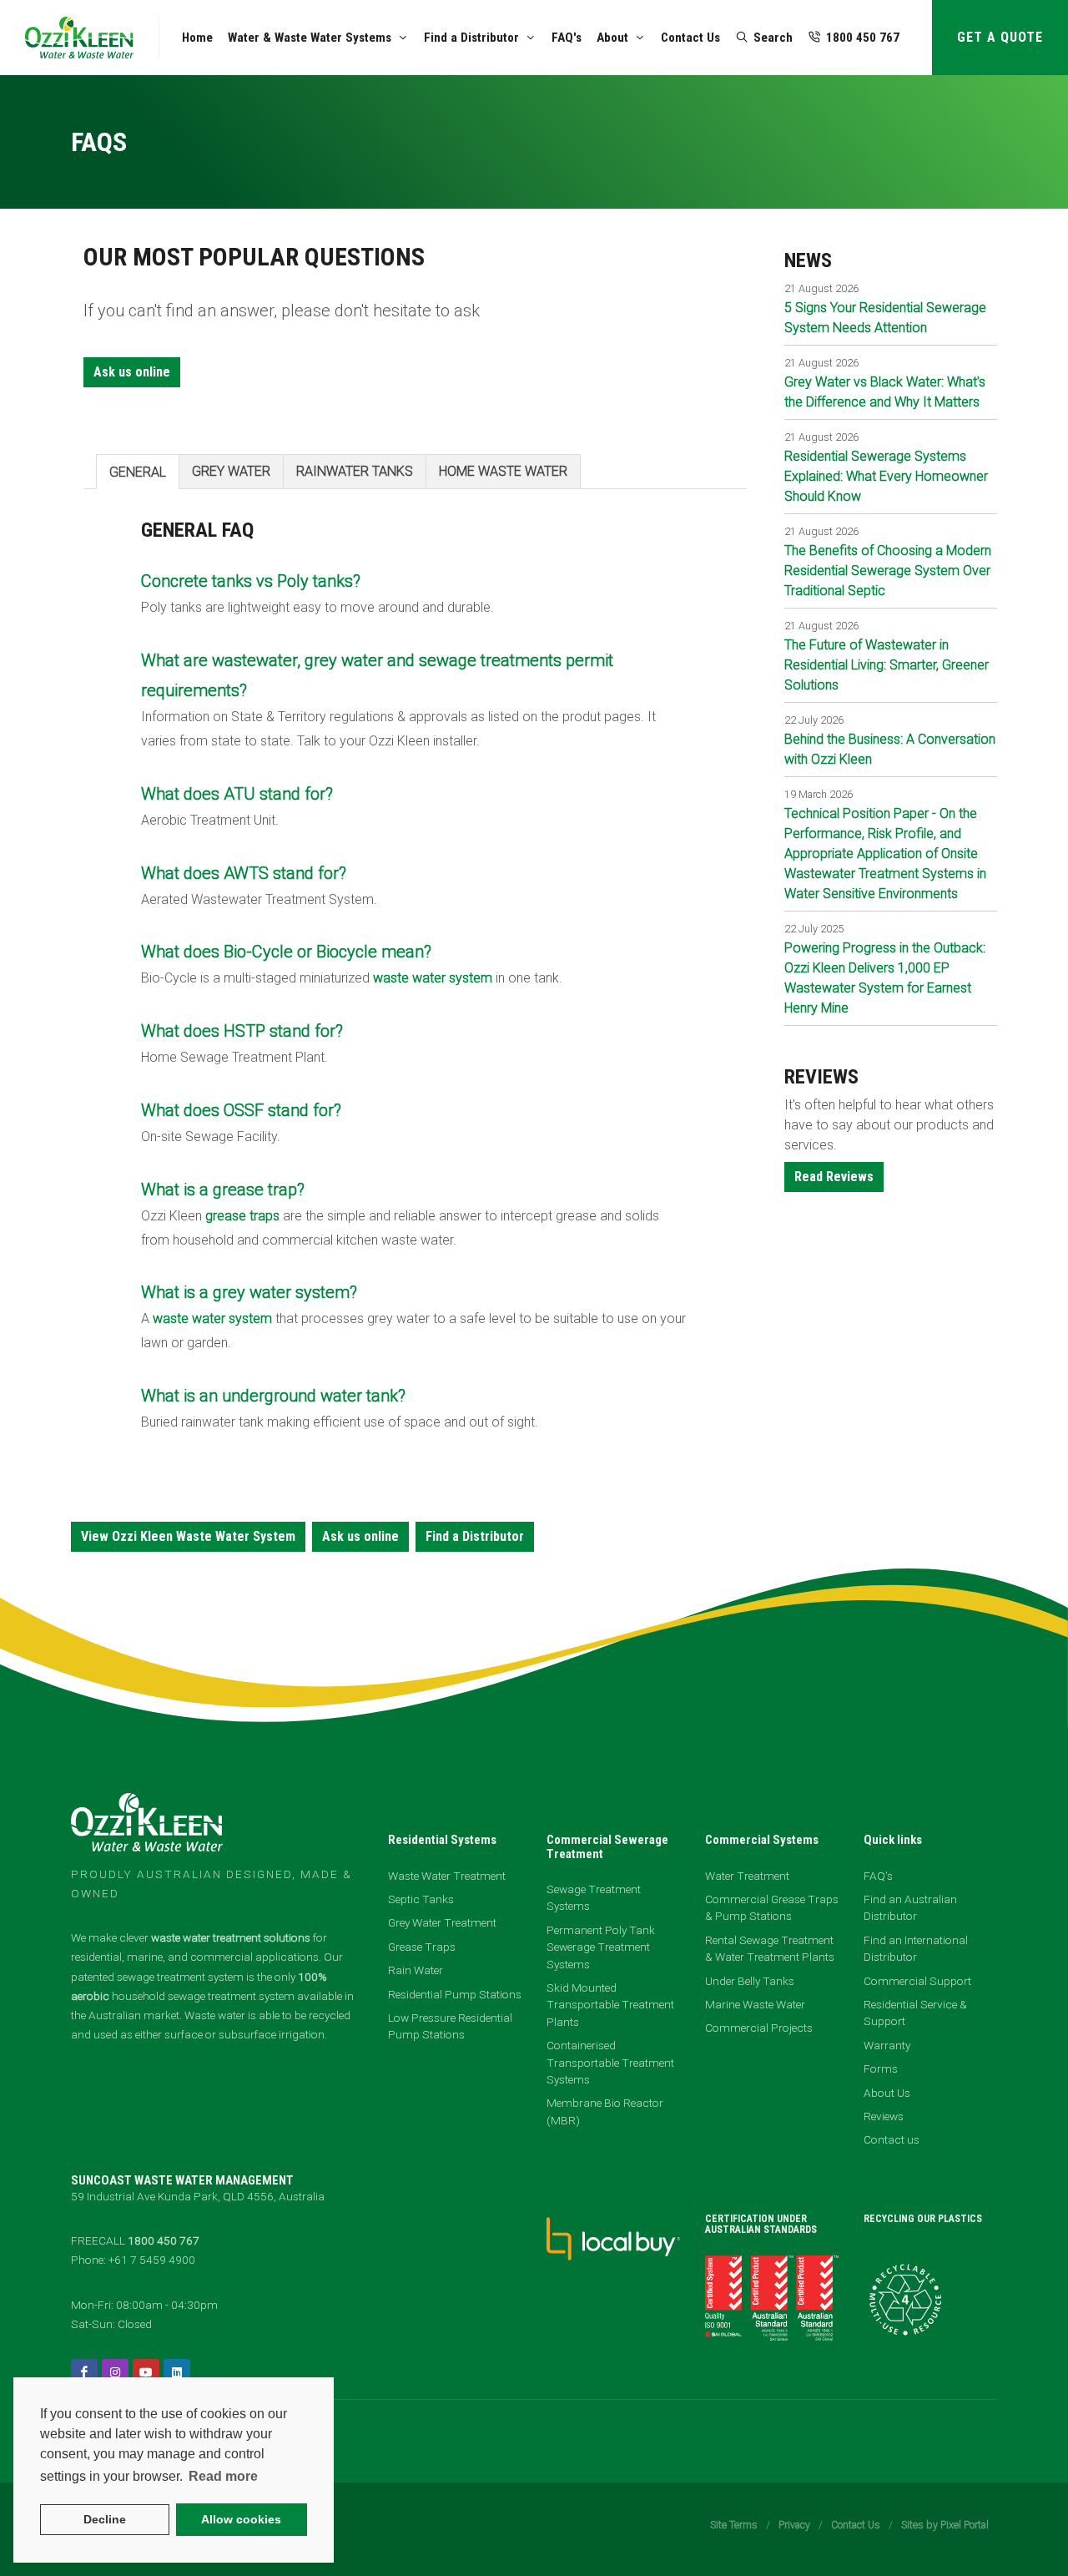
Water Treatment (747, 1876)
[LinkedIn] (177, 2372)
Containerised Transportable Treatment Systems (610, 2062)
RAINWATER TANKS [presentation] (355, 471)
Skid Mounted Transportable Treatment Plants (610, 2005)
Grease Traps (422, 1947)
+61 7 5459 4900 (152, 2260)
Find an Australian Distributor (910, 1907)
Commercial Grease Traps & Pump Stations (772, 1907)
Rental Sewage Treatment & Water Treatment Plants (770, 1948)
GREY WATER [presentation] (231, 471)
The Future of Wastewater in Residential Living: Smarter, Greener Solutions (887, 665)
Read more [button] (223, 2476)
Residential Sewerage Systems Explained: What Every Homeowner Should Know (886, 476)
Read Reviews (834, 1177)
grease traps (242, 1216)
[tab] (138, 471)
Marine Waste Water (755, 2004)
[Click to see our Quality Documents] (772, 2296)
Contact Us (856, 2525)
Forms (881, 2068)
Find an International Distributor (916, 1948)
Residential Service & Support (915, 2013)
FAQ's (878, 1876)
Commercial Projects (759, 2028)
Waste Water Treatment (447, 1876)
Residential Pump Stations (455, 1994)
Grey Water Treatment (442, 1922)
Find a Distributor (475, 1536)
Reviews (884, 2116)
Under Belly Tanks (750, 1981)
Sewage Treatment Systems (594, 1897)
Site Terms (734, 2525)
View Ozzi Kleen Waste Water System (188, 1536)
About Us (887, 2093)
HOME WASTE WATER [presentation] (503, 471)
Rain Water (416, 1970)
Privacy (794, 2525)
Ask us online (132, 372)
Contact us (892, 2139)
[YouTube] (146, 2372)
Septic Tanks (421, 1899)
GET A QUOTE (1000, 37)
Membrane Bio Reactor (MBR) (605, 2111)
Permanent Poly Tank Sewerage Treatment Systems (601, 1947)
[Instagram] (115, 2372)
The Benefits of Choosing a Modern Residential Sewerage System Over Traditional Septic (888, 571)
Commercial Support (917, 1981)
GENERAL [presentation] (138, 472)
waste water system (433, 978)
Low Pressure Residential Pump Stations (450, 2026)
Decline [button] (105, 2519)
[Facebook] (84, 2372)
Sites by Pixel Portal (945, 2525)
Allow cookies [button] (241, 2519)
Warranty (887, 2045)
